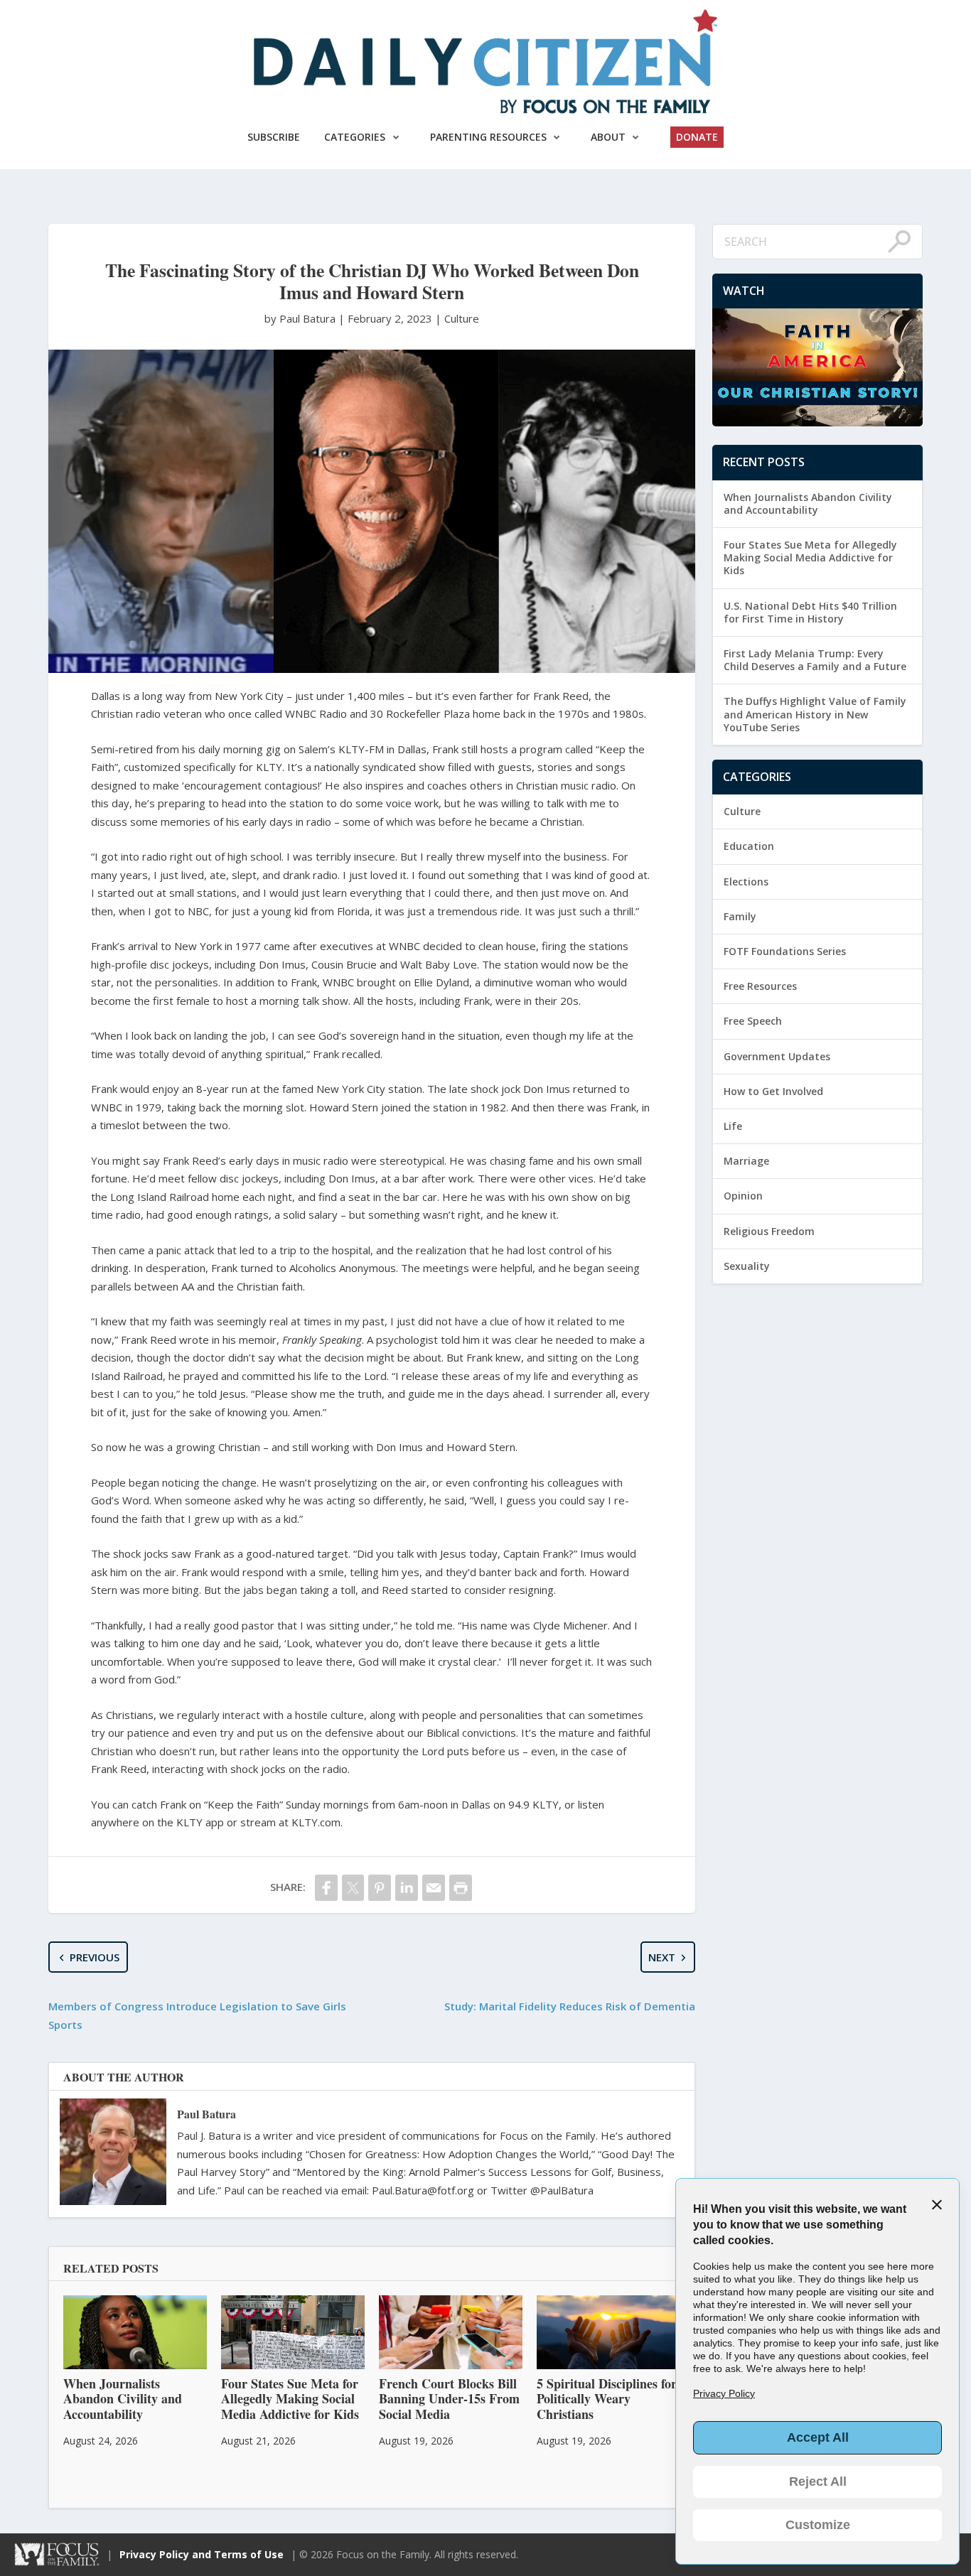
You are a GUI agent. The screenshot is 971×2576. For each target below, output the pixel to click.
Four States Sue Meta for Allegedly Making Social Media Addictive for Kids (810, 557)
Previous (95, 1957)
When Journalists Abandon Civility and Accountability (808, 503)
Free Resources (760, 986)
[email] (434, 1888)
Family (740, 916)
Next (662, 1957)
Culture (462, 318)
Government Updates (777, 1056)
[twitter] (353, 1888)
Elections (746, 882)
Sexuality (747, 1266)
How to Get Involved (773, 1091)
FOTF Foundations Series (785, 951)
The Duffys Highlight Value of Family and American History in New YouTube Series (815, 714)
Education (749, 846)
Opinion (743, 1196)
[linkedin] (407, 1888)
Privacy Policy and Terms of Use (202, 2554)
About (608, 137)
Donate (697, 137)
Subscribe (274, 137)
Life (733, 1126)
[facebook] (326, 1888)
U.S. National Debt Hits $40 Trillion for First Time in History (810, 612)
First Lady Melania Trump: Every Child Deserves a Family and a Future (815, 660)
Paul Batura (206, 2114)
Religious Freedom (769, 1231)
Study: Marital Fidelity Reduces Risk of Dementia (570, 2006)
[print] (461, 1888)
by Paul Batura (301, 318)
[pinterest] (380, 1888)
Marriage (746, 1161)
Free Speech (753, 1021)
